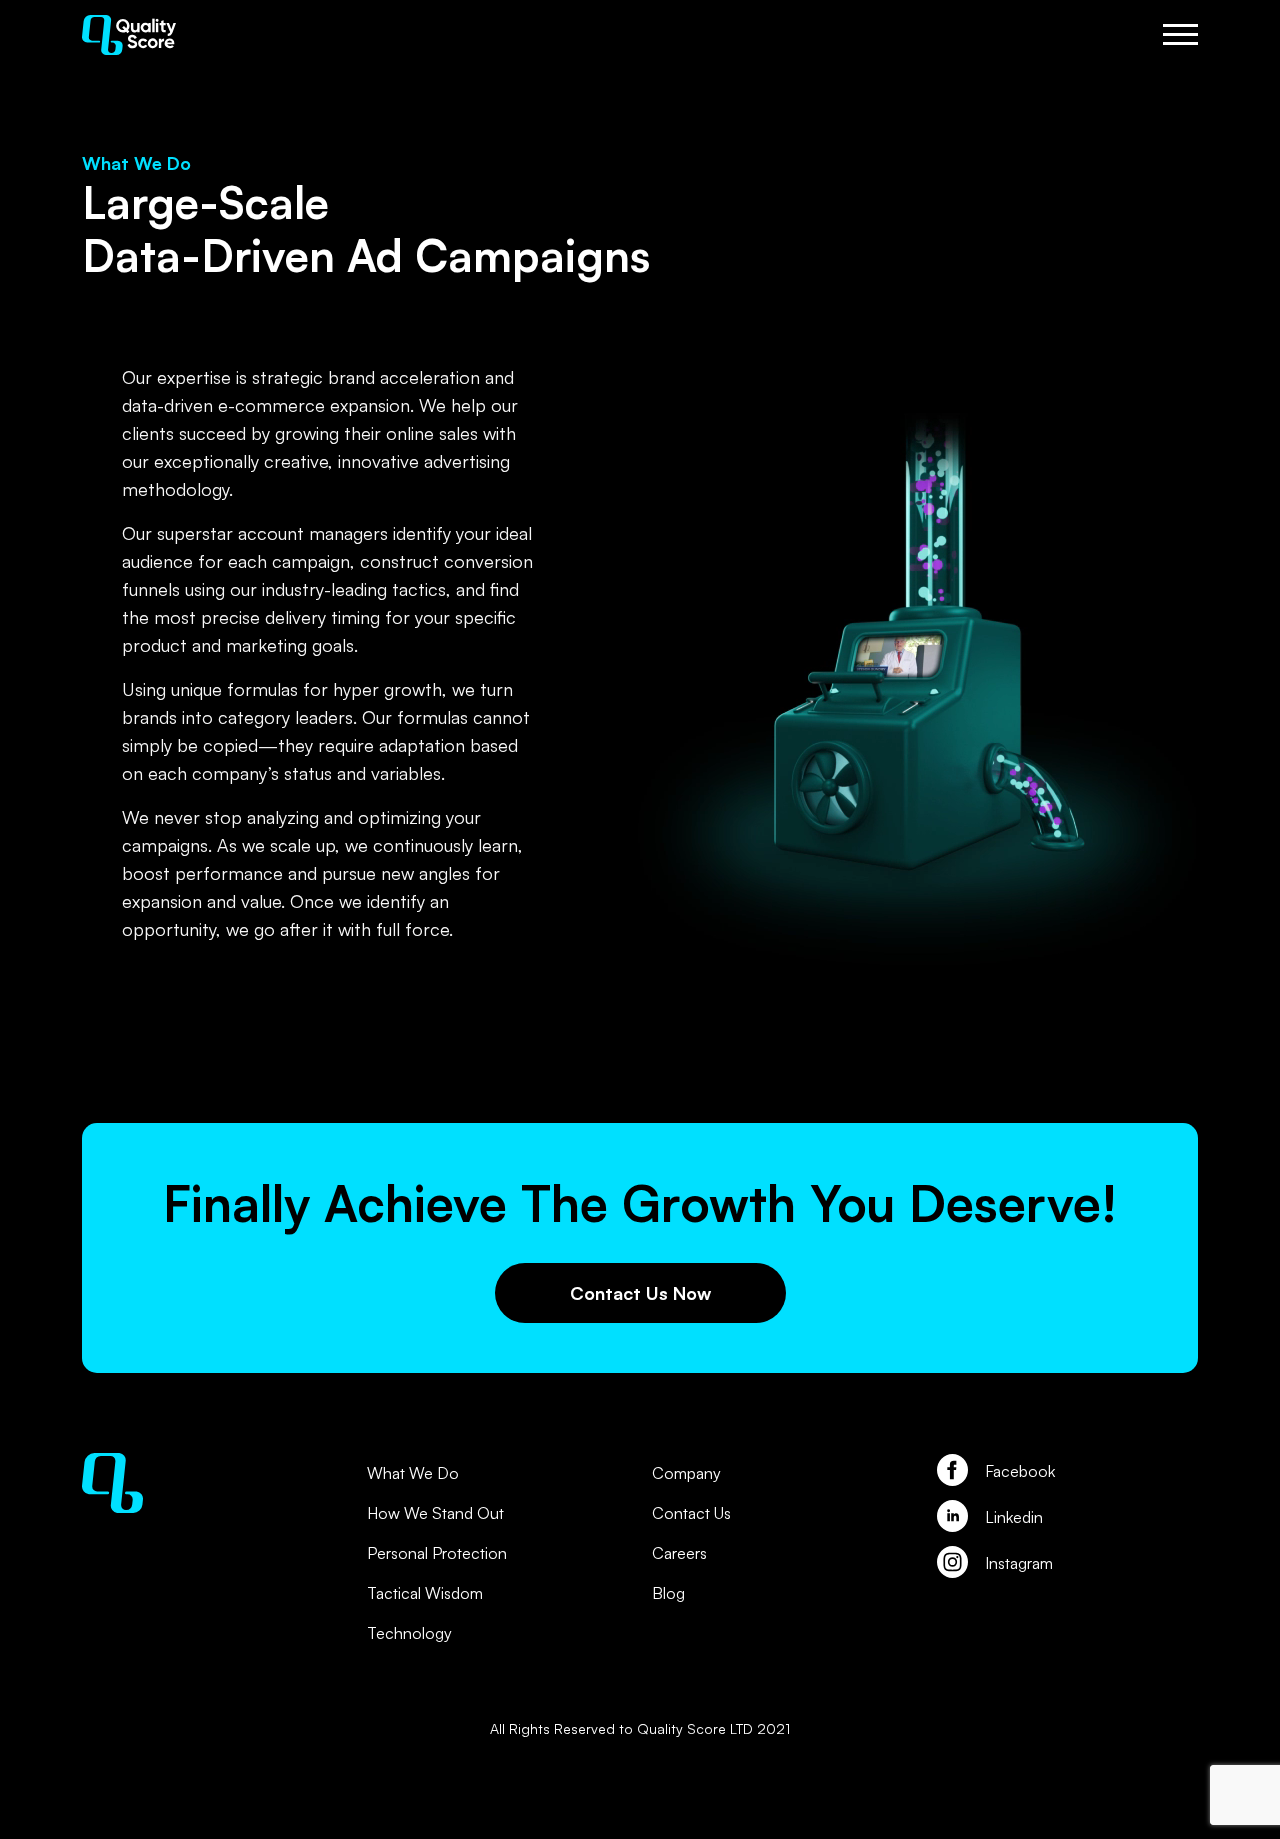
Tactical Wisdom (425, 1593)
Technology (409, 1633)
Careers (679, 1553)
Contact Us (691, 1513)
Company (686, 1473)
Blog (668, 1593)
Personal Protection (437, 1553)
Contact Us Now (640, 1293)
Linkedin (1014, 1517)
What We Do (413, 1473)
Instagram (1019, 1563)
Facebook (1020, 1471)
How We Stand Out (435, 1513)
